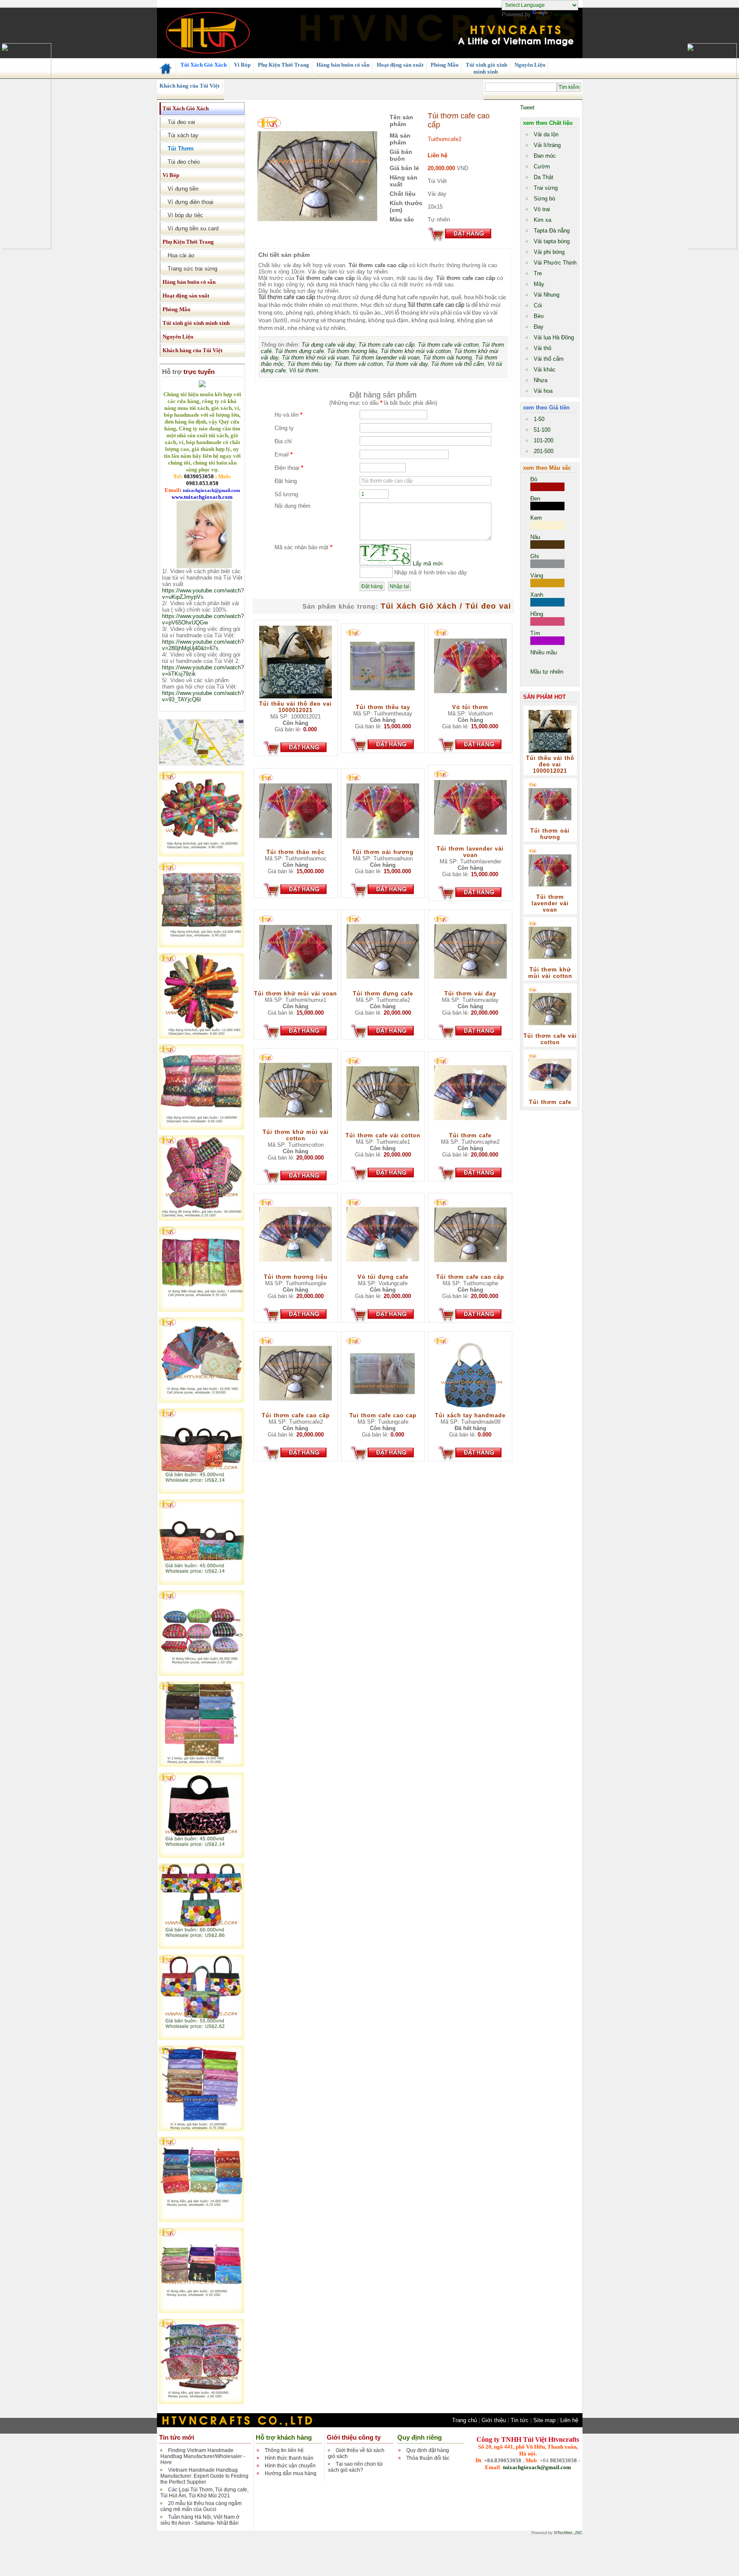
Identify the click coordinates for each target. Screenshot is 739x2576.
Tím (535, 633)
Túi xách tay (180, 135)
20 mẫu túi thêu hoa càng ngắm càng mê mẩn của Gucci (201, 2506)
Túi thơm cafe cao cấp (386, 345)
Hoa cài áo (178, 255)
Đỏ (534, 479)
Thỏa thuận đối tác (428, 2458)
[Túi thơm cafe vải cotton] (383, 1130)
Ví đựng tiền (180, 189)
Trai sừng (546, 188)
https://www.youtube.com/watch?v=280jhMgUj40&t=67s (203, 645)
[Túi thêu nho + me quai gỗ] (201, 1856)
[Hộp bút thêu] (201, 1037)
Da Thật (544, 177)
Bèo (539, 316)
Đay (539, 327)
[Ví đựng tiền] (201, 1674)
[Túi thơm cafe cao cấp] (470, 1272)
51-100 (542, 430)
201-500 (544, 451)
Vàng (537, 576)
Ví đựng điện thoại (188, 202)
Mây (539, 284)
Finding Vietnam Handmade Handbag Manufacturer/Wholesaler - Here (203, 2456)
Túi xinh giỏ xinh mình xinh (486, 68)
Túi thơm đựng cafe (299, 351)
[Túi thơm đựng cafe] (383, 988)
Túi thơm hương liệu (352, 351)
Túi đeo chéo (181, 162)
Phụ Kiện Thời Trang (283, 65)
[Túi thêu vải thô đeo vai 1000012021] (296, 699)
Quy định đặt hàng (428, 2450)
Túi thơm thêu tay (309, 364)
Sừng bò (544, 199)
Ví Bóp (242, 65)
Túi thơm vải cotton (359, 364)
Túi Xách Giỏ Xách (203, 65)
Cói (538, 305)
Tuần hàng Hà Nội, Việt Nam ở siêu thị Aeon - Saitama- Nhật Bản (200, 2520)
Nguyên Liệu (529, 65)
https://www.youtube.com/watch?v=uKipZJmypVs (203, 594)
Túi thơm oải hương (447, 358)
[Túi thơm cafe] (470, 1130)
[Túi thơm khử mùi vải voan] (296, 988)
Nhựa (541, 380)
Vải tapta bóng (552, 241)
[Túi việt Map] (201, 764)
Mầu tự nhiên (547, 672)
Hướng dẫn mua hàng (291, 2473)
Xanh (537, 595)
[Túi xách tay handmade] (470, 1410)
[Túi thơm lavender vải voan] (470, 843)
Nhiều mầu (544, 652)
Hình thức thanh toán (289, 2458)
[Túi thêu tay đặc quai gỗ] (201, 1947)
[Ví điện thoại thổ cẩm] (201, 1401)
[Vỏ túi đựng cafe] (383, 1272)
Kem (536, 518)
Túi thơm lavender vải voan (386, 358)
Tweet (527, 107)
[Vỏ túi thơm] (470, 702)
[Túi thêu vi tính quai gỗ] (201, 1492)
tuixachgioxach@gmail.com (537, 2467)
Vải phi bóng (549, 252)
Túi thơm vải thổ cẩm (458, 364)
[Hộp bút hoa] (201, 946)
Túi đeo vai (179, 122)
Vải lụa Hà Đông (554, 337)
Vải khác (545, 369)
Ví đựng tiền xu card (191, 228)
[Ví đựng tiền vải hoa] (201, 2402)
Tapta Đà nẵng (552, 231)
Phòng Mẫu (444, 65)
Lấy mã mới (428, 564)
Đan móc (545, 156)
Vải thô (542, 348)
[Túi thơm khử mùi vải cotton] (296, 1127)
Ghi (535, 556)
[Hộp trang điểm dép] (201, 1219)
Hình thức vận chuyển (290, 2466)
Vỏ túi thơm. (304, 370)
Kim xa (542, 220)
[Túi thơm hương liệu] (296, 1272)
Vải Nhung (547, 295)
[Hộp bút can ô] (201, 855)
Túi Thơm (178, 149)
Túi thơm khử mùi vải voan (315, 358)
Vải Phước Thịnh (555, 263)
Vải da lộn (546, 134)
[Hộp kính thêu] (201, 1128)
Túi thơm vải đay (407, 364)
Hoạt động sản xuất (399, 65)
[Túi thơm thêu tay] (383, 702)
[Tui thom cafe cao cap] (383, 1410)
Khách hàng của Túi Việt (189, 86)
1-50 (539, 419)
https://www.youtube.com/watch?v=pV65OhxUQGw (203, 619)
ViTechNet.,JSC (568, 2533)
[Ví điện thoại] (201, 1310)
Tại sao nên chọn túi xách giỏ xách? (355, 2467)
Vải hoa (543, 391)
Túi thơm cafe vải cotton (448, 345)
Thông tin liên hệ (284, 2450)
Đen (535, 499)
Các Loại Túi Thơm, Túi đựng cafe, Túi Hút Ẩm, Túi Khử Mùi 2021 (204, 2493)
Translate (561, 14)
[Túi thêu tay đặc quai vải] (201, 2038)
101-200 (544, 440)
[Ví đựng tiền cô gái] (201, 2311)
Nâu (535, 537)
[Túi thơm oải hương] (383, 847)
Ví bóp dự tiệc (183, 215)
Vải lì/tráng (547, 145)
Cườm (542, 166)
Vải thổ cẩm (549, 359)
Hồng (537, 614)
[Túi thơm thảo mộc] (296, 847)
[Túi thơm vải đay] (470, 988)
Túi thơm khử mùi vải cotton (416, 351)
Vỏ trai (542, 209)
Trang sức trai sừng (190, 269)
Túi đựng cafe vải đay (328, 345)
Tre (538, 273)
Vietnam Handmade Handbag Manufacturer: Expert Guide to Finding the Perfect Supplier (204, 2476)
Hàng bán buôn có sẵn (342, 65)
